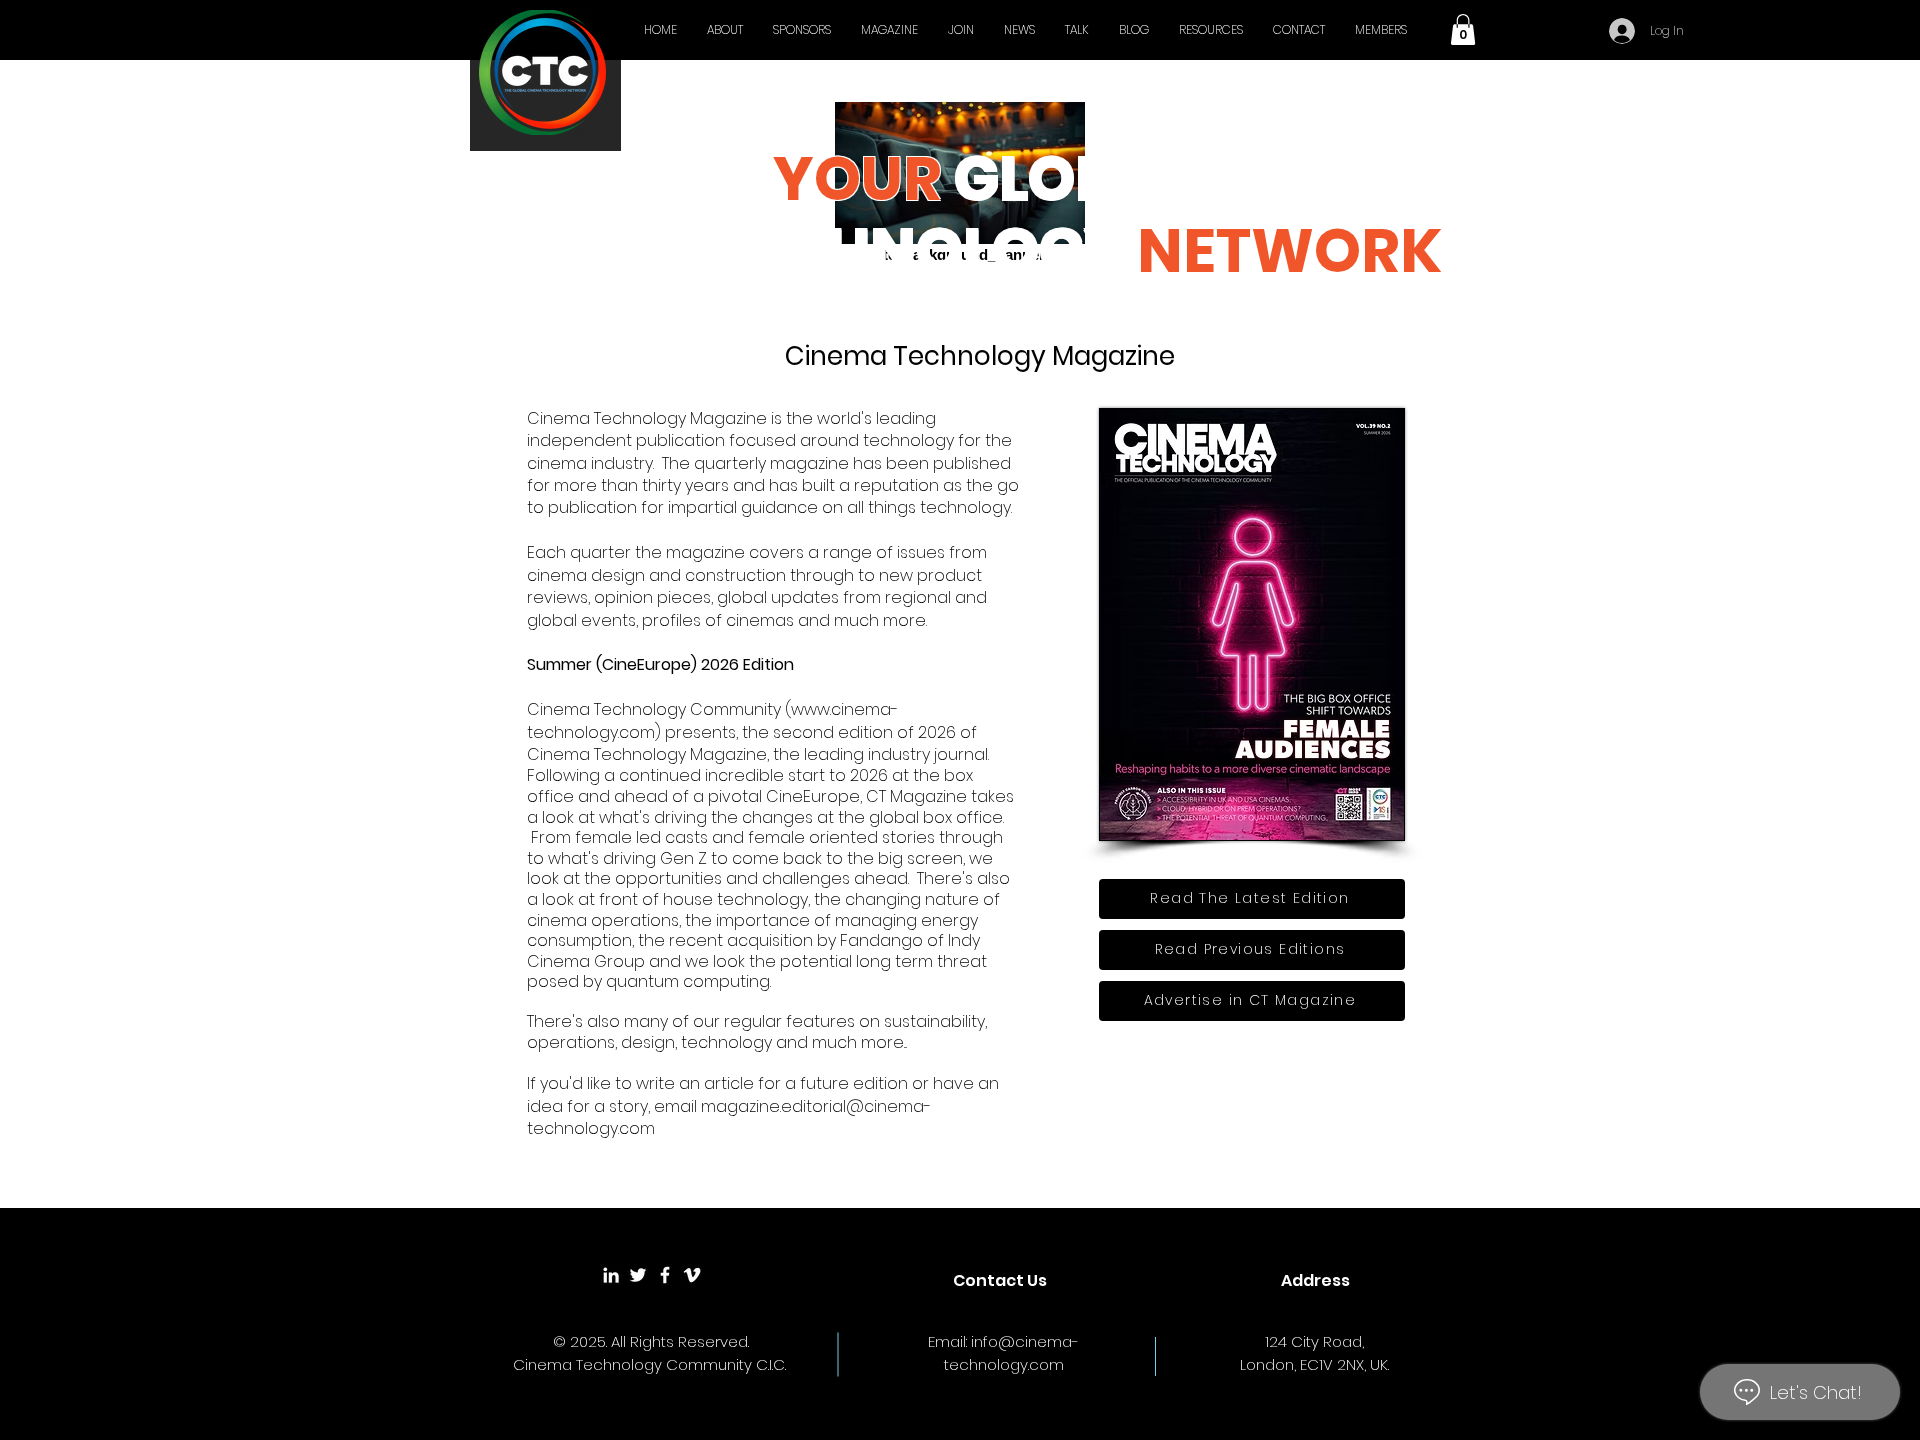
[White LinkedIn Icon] (611, 1275)
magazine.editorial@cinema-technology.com (729, 1117)
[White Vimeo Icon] (692, 1275)
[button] (1463, 29)
